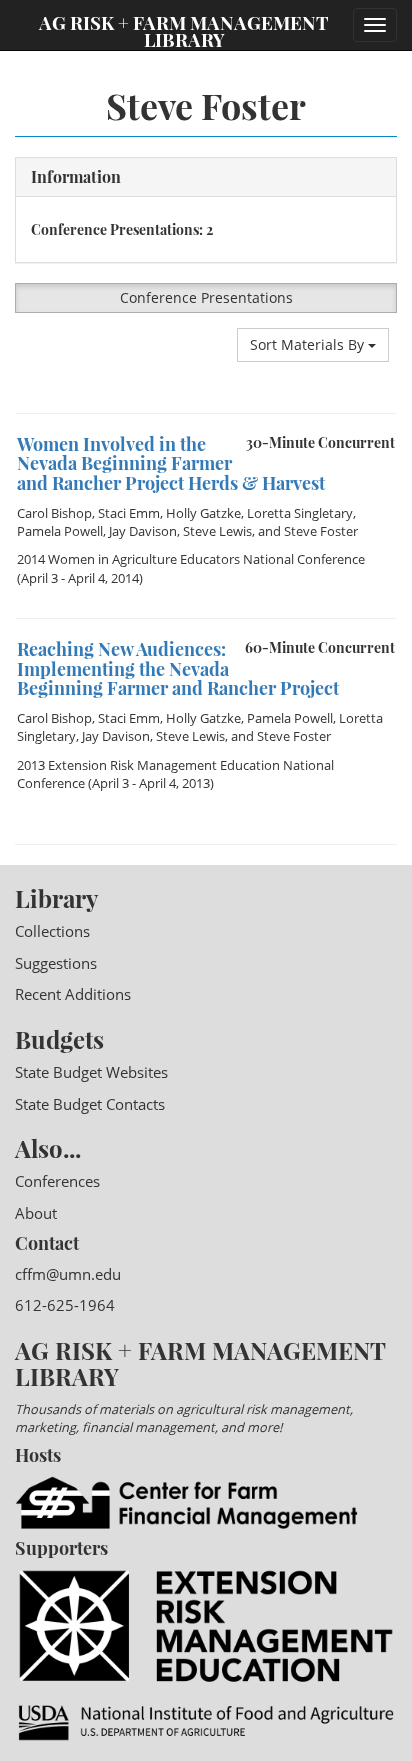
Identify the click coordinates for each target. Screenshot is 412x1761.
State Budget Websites (91, 1072)
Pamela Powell (60, 531)
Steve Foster (321, 531)
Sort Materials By (309, 344)
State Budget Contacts (90, 1104)
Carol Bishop (54, 513)
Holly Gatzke (203, 513)
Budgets (59, 1039)
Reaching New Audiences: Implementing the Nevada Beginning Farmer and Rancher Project (178, 669)
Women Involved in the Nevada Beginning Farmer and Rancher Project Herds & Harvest (171, 464)
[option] (206, 516)
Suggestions (56, 963)
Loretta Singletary (300, 513)
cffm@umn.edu (68, 1274)
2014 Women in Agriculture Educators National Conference (191, 559)
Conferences (57, 1181)
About (36, 1213)
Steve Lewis (217, 531)
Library (56, 898)
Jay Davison (143, 531)
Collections (52, 931)
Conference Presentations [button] (206, 297)
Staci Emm (129, 513)
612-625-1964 (65, 1305)
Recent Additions (73, 994)
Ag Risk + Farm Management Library (184, 30)
